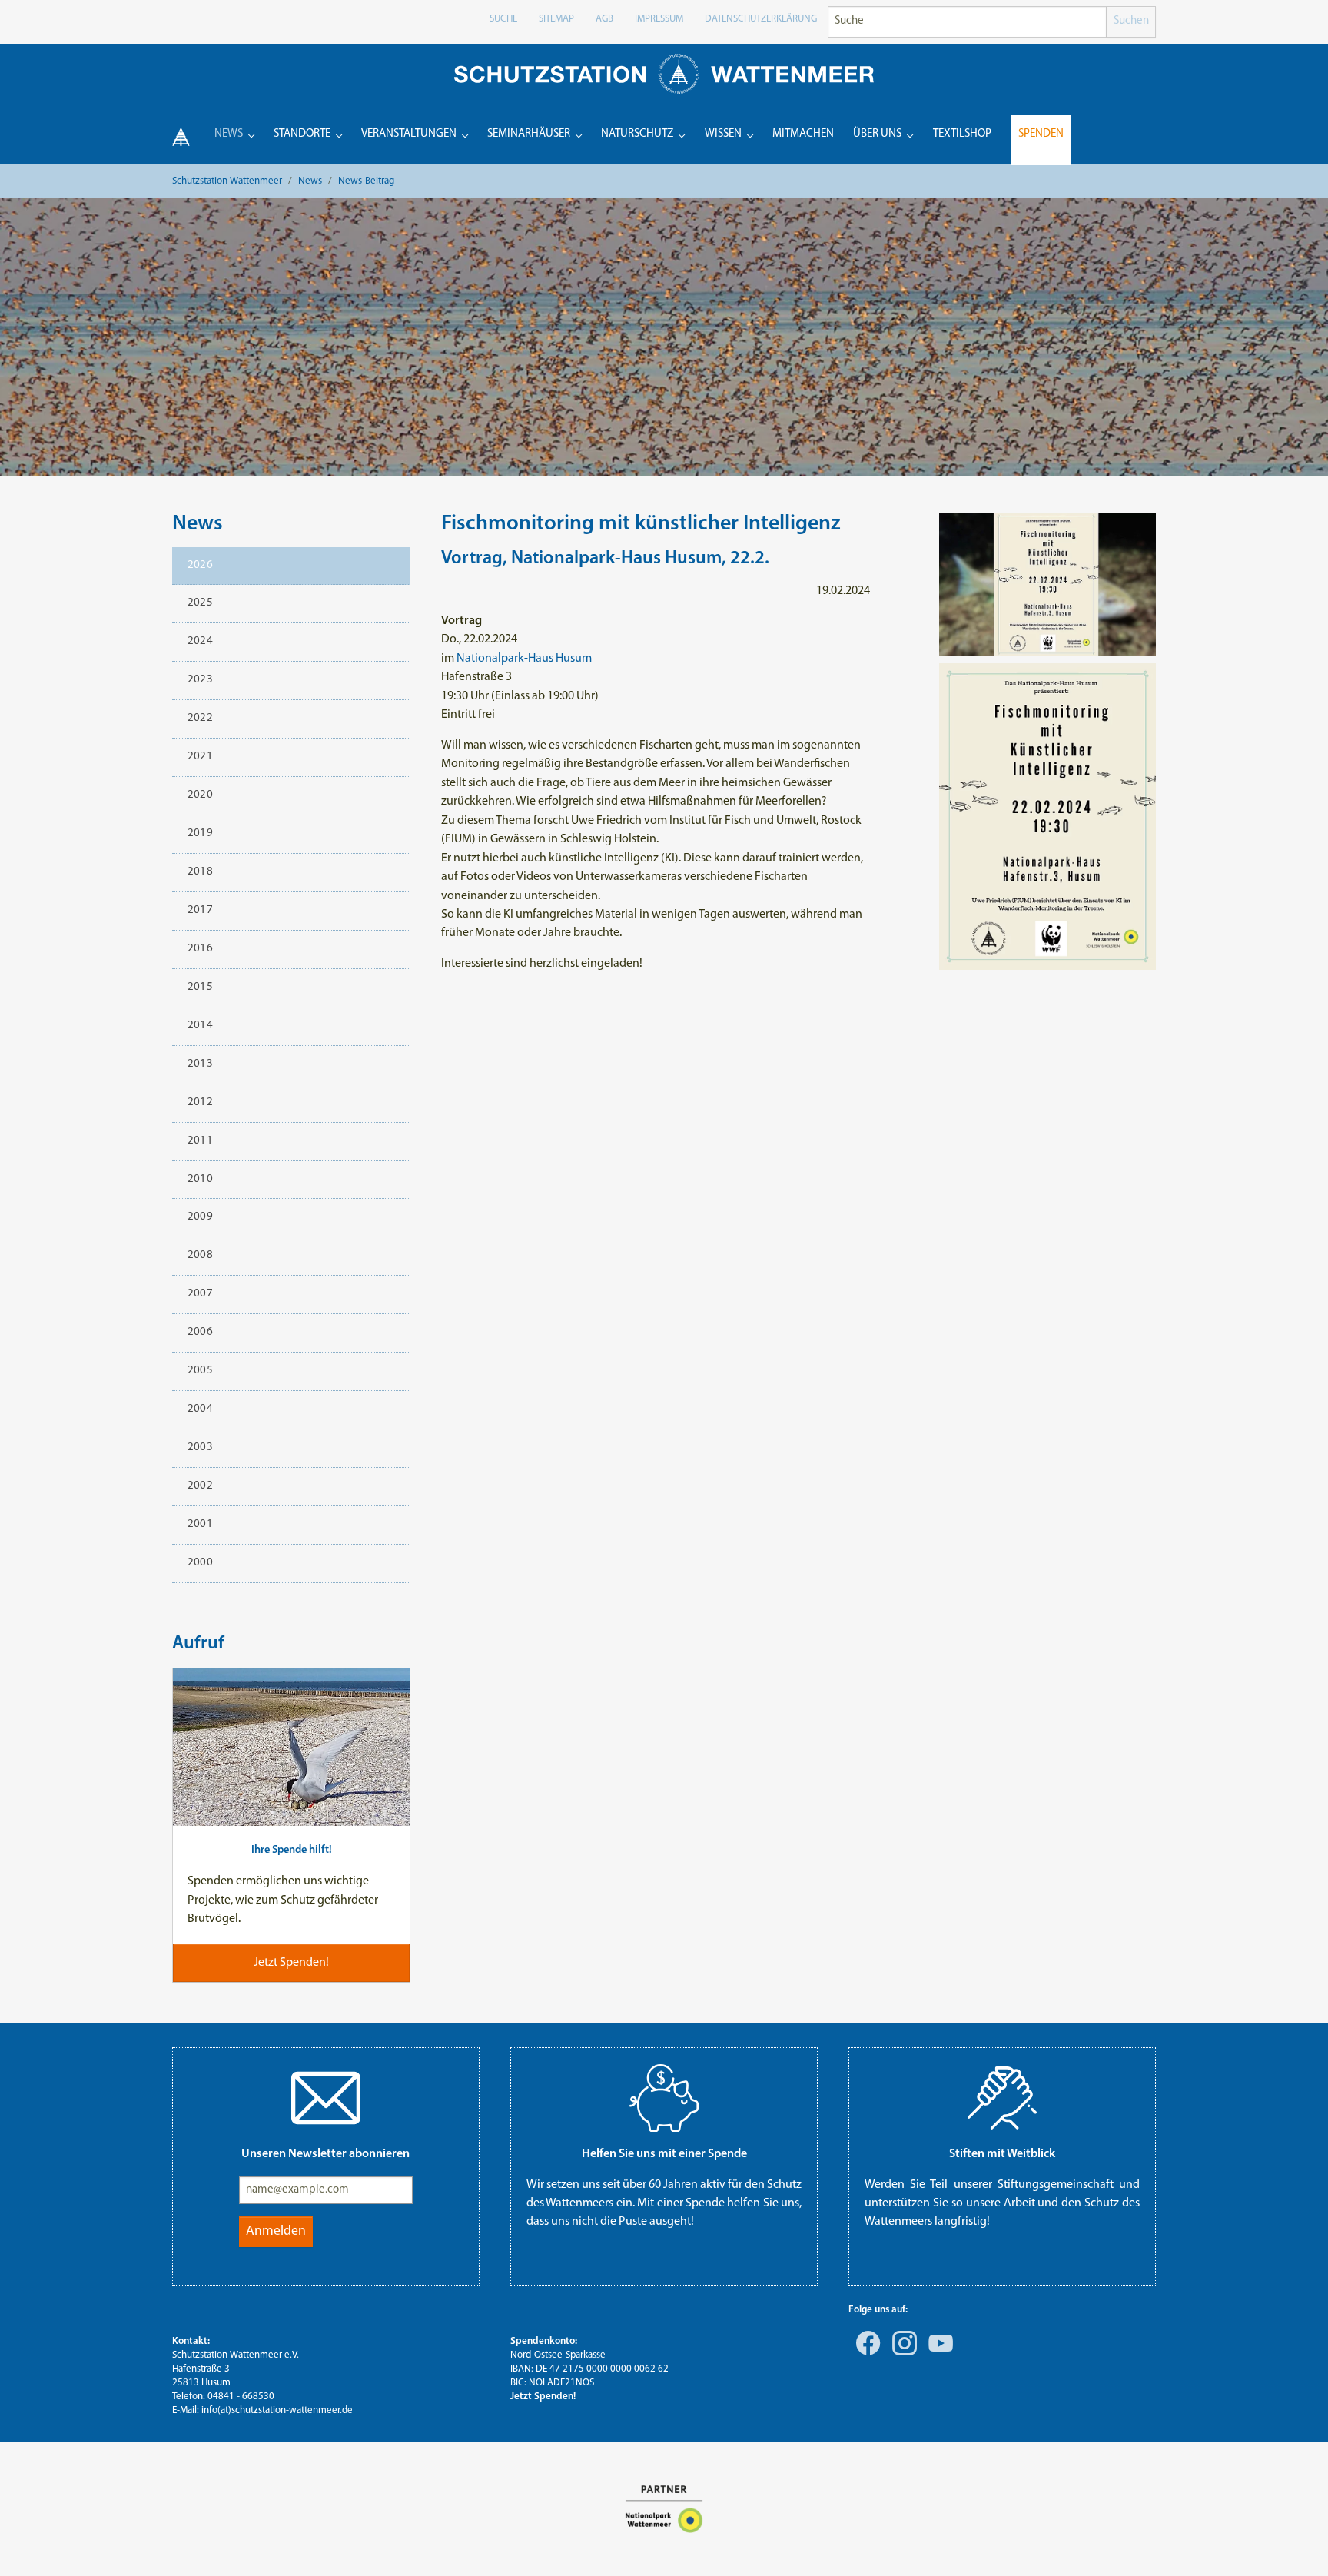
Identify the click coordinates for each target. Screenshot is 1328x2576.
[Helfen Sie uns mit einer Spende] (664, 2098)
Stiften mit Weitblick (1002, 2154)
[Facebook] (865, 2354)
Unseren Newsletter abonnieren (325, 2154)
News (198, 524)
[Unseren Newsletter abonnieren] (326, 2098)
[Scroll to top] (1294, 2542)
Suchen (1131, 21)
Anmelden (276, 2231)
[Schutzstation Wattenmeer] (664, 73)
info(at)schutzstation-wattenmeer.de (277, 2410)
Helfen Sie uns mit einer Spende (664, 2154)
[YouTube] (938, 2354)
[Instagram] (901, 2354)
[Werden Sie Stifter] (1002, 2098)
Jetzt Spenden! (543, 2397)
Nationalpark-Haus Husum (524, 659)
